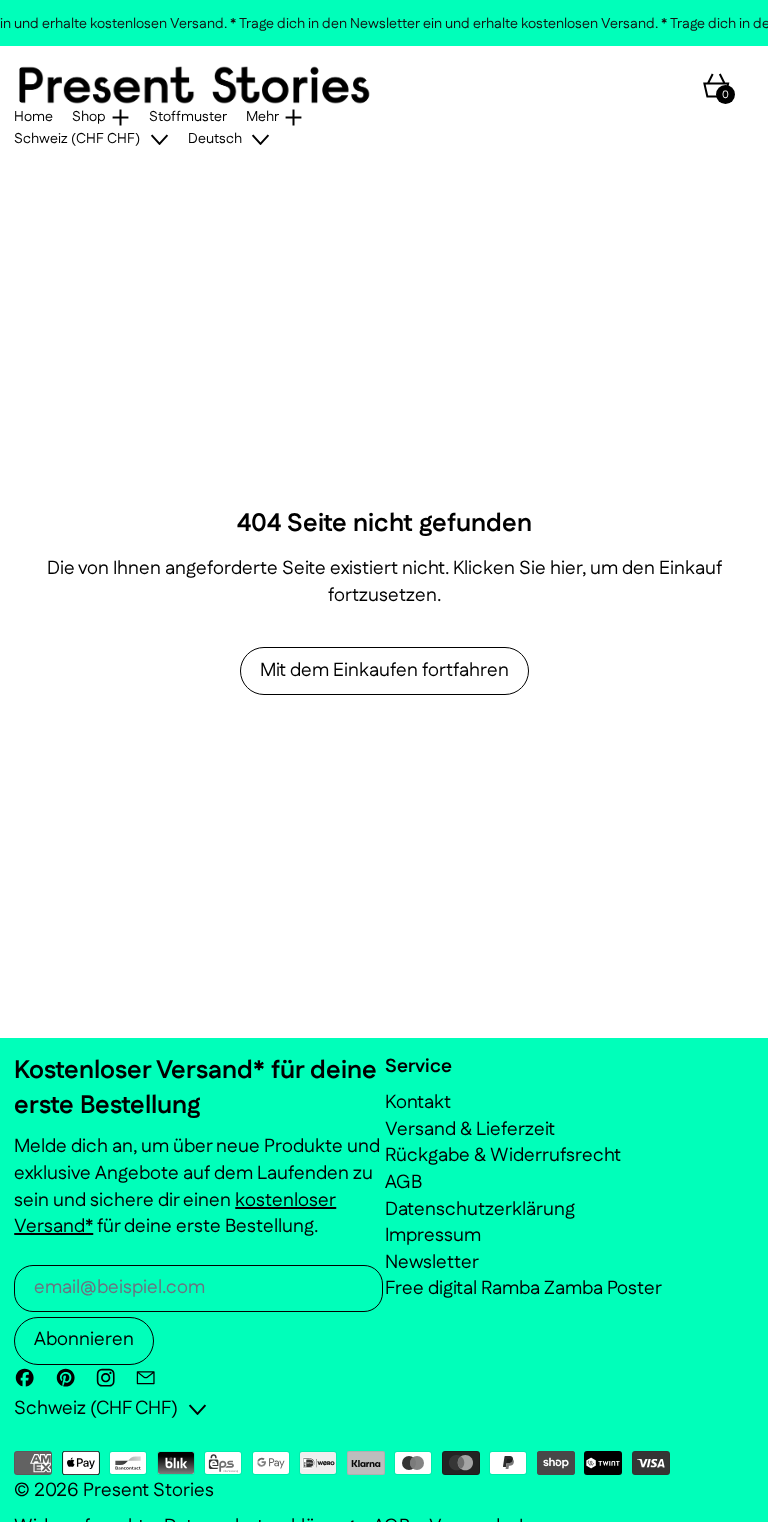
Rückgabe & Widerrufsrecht (503, 1155)
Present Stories (148, 1490)
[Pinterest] (65, 1377)
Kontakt (418, 1102)
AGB (403, 1182)
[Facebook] (24, 1377)
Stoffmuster (188, 117)
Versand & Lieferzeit (470, 1129)
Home (33, 117)
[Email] (145, 1377)
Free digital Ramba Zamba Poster (523, 1288)
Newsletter (432, 1262)
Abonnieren (84, 1339)
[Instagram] (105, 1377)
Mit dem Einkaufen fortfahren (384, 670)
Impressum (433, 1235)
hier (566, 568)
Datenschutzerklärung (480, 1209)
